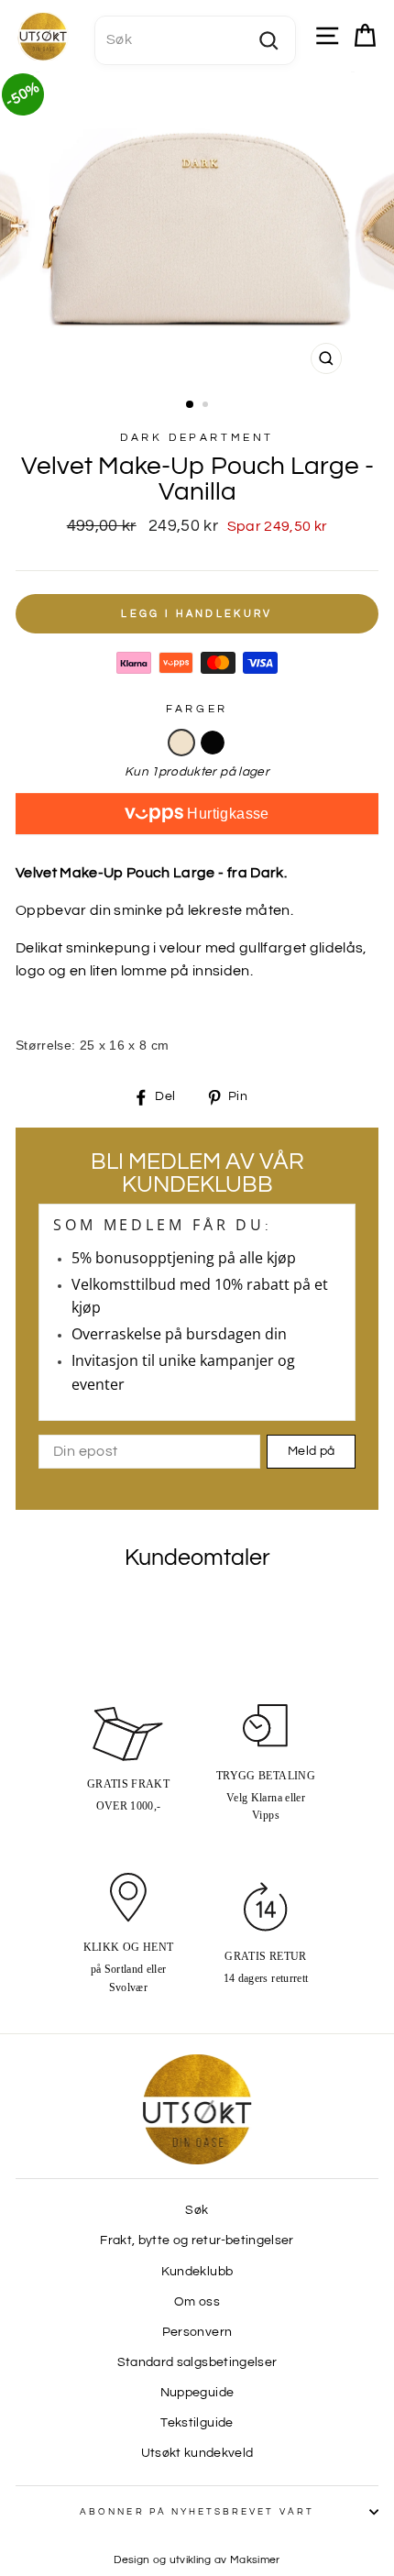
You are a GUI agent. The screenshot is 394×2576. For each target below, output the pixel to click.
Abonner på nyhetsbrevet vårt (197, 2512)
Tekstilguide (197, 2423)
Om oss (197, 2302)
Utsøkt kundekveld (197, 2453)
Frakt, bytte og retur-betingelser (197, 2240)
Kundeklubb (197, 2272)
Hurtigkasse (226, 814)
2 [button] (207, 406)
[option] (197, 227)
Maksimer (255, 2560)
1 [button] (191, 405)
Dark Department (197, 438)
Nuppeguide (197, 2393)
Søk (197, 2210)
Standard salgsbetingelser (197, 2362)
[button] (181, 743)
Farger (197, 709)
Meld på (311, 1451)
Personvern (197, 2332)
